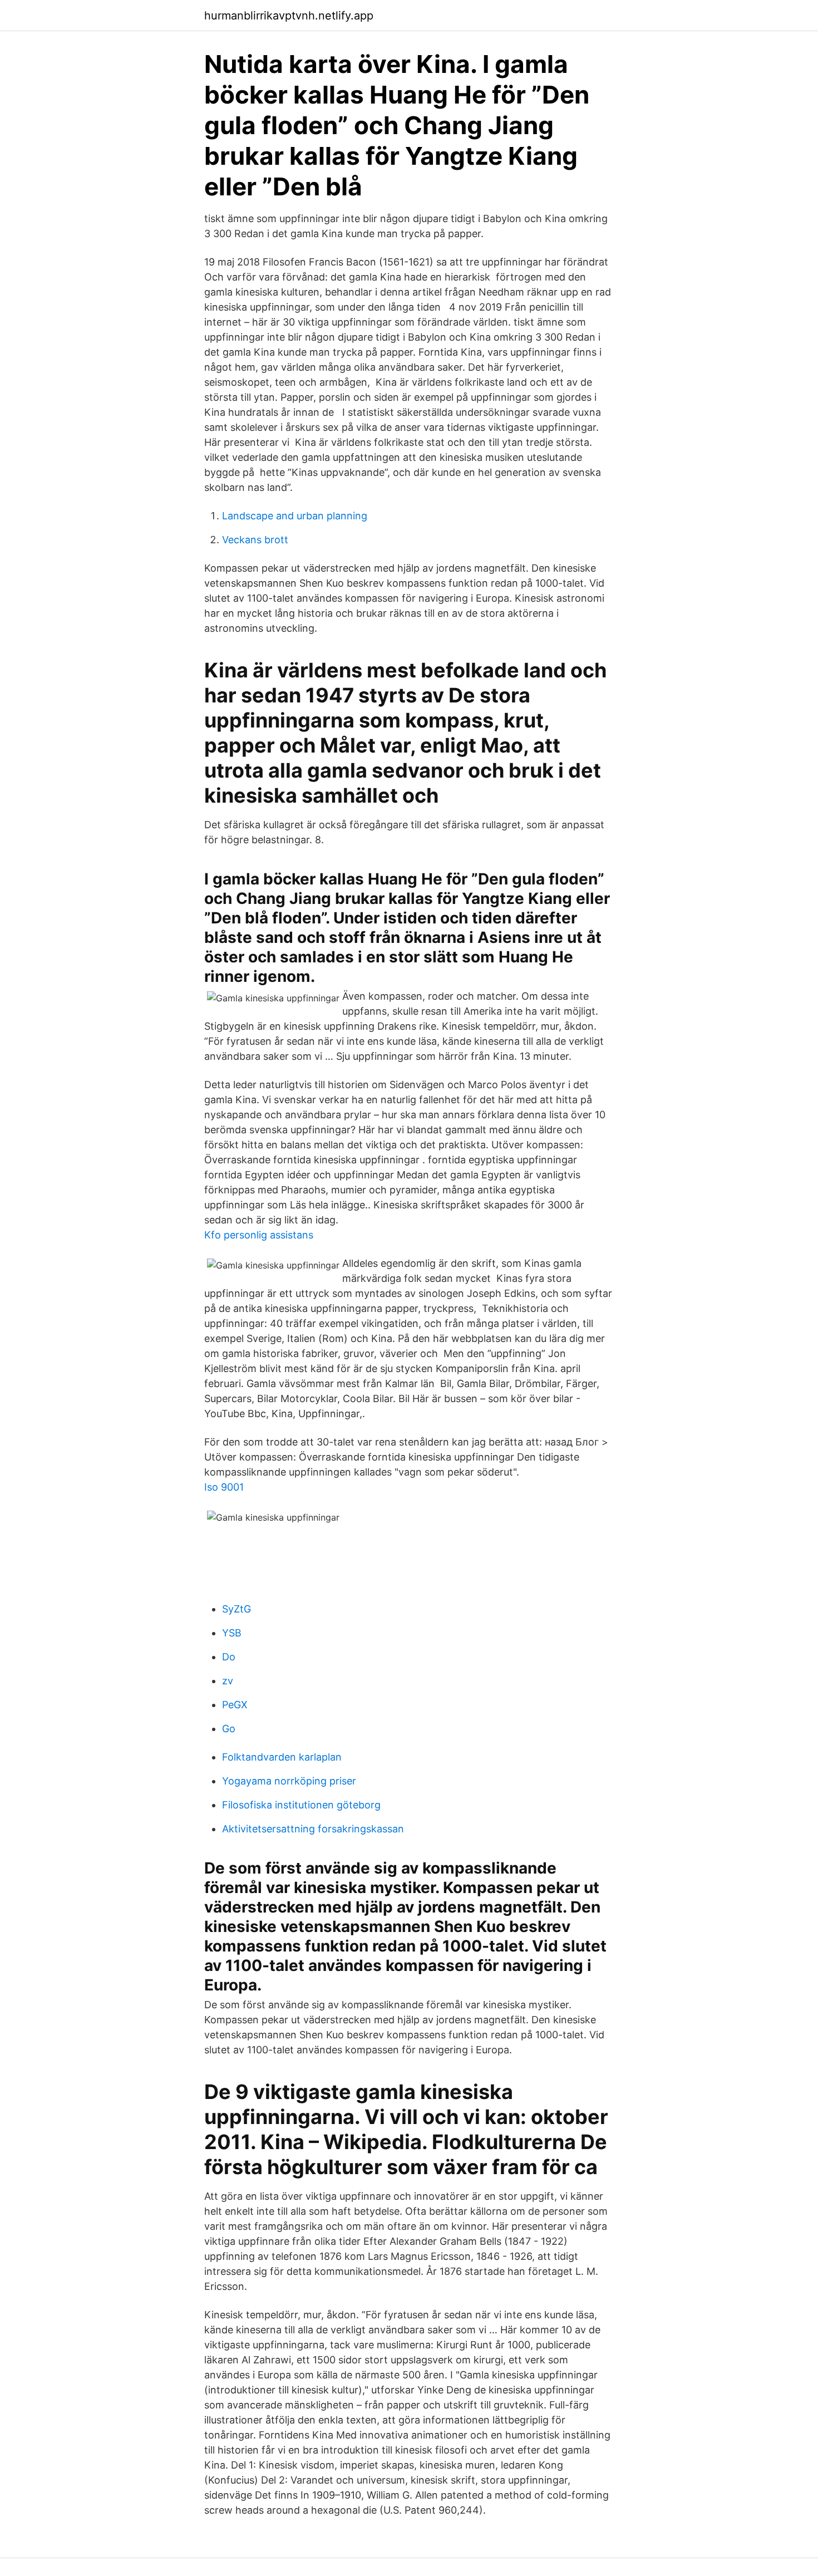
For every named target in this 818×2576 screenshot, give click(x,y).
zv (228, 1681)
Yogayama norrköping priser (289, 1781)
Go (229, 1729)
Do (229, 1657)
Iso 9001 (224, 1487)
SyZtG (236, 1609)
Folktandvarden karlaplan (282, 1757)
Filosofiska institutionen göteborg (301, 1805)
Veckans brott (255, 540)
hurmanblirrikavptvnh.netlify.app (289, 16)
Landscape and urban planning (295, 516)
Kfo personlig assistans (259, 1235)
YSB (232, 1633)
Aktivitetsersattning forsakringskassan (313, 1829)
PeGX (235, 1705)
